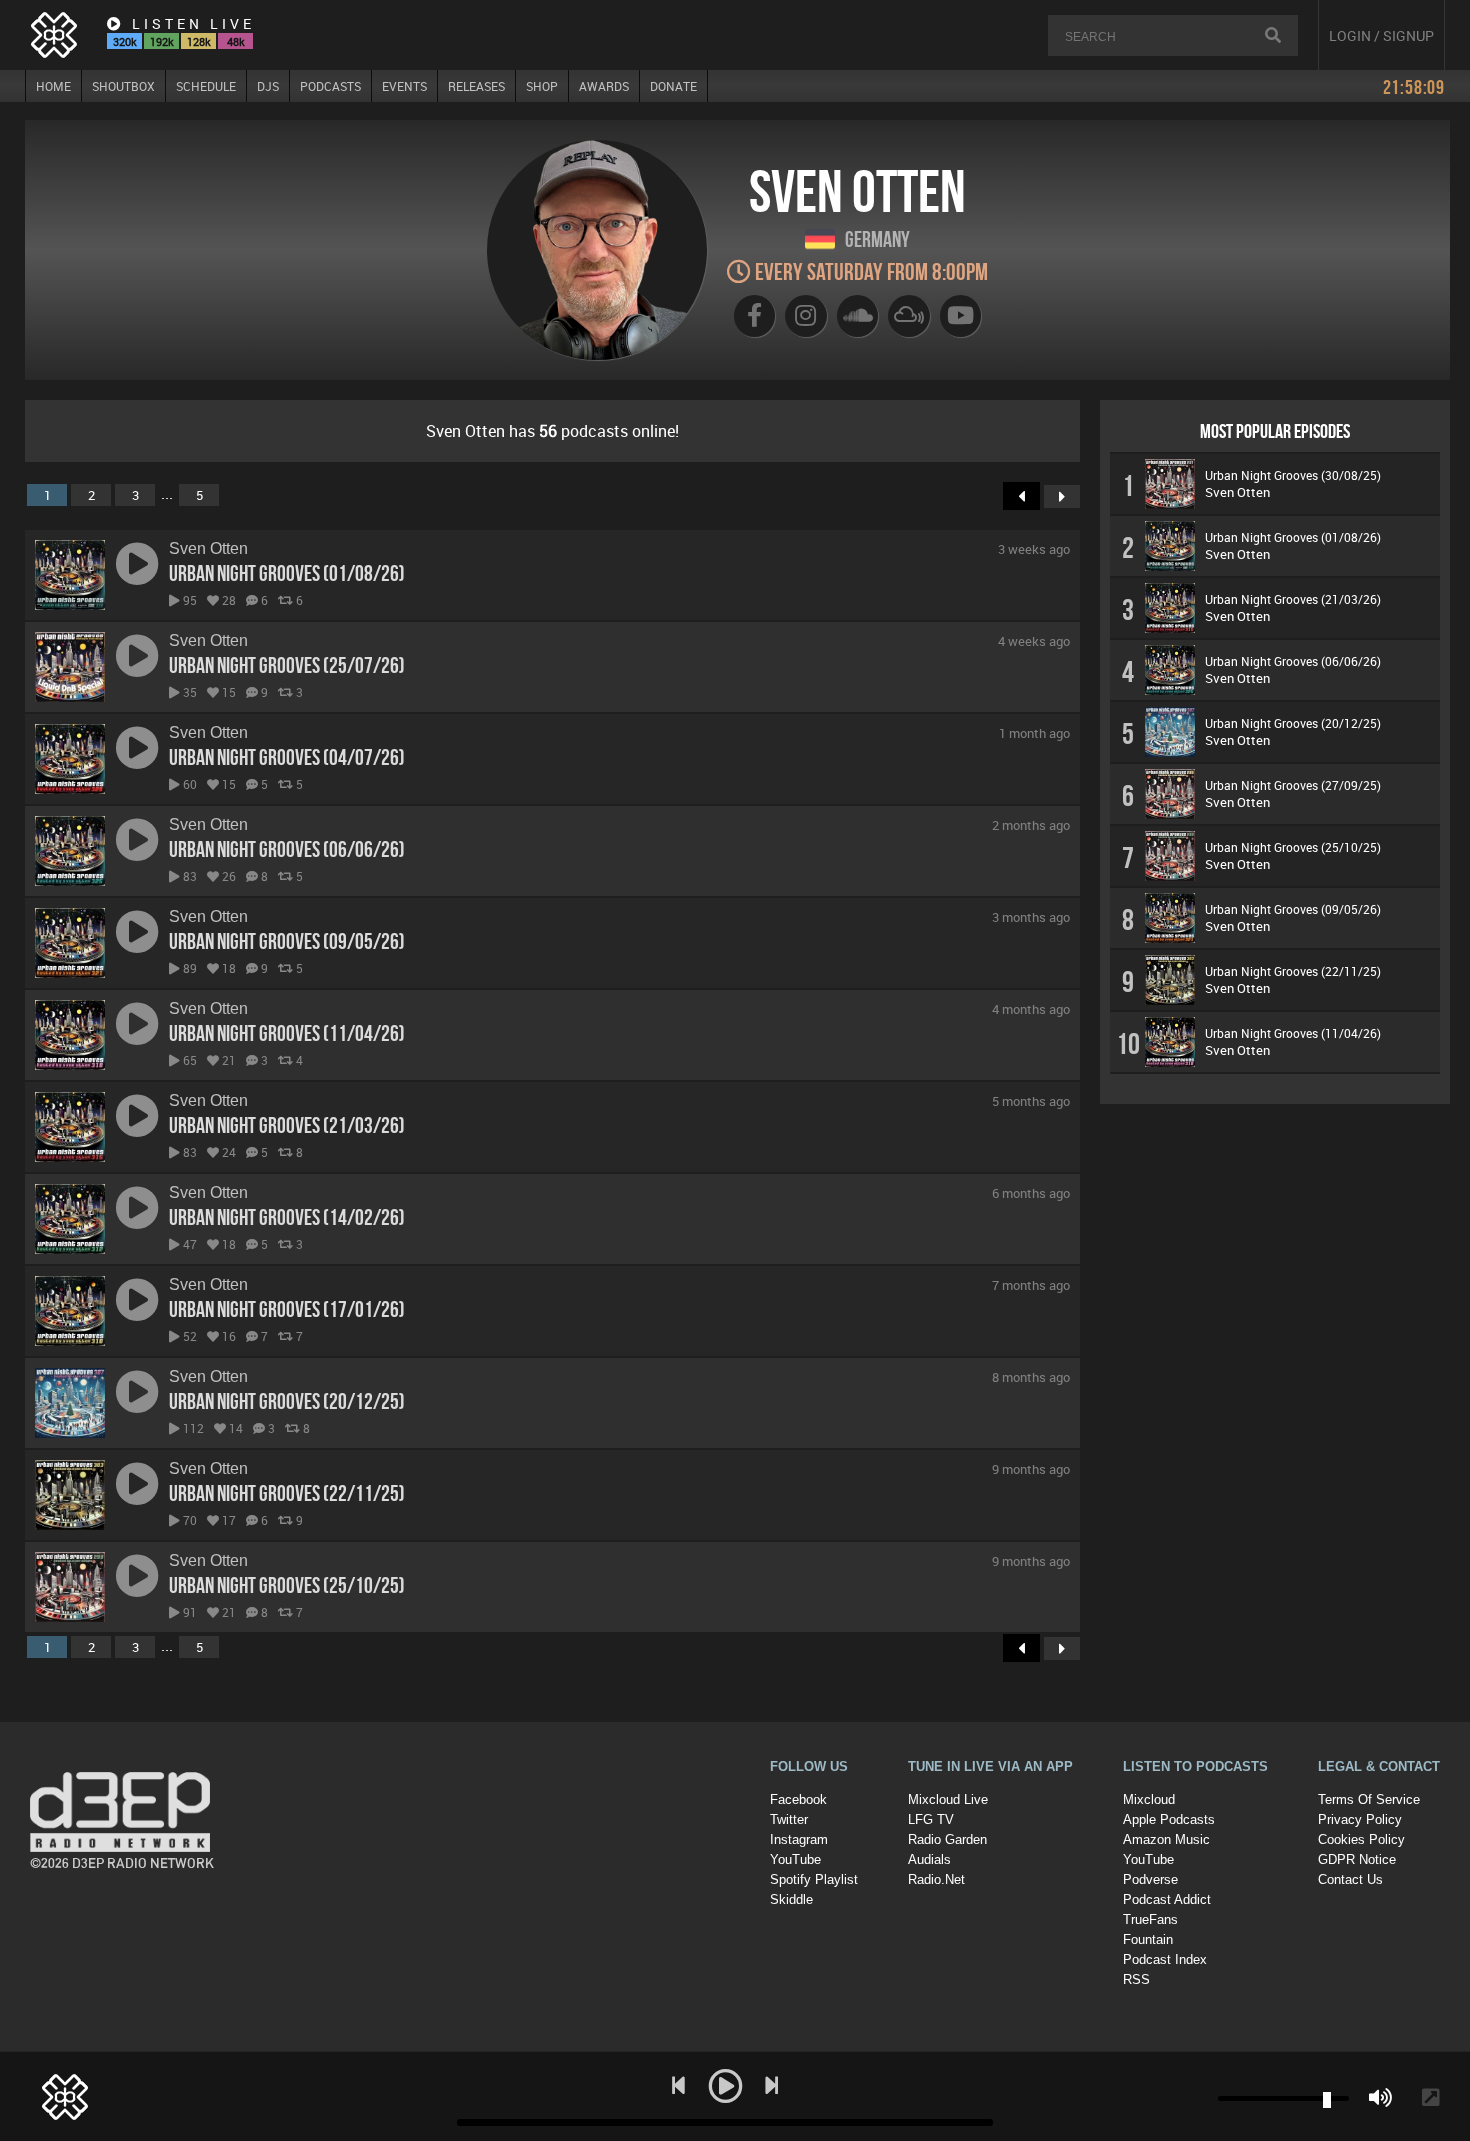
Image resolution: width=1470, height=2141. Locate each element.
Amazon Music (1166, 1839)
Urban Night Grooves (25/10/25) (287, 1585)
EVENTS (404, 86)
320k (125, 41)
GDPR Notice (1357, 1859)
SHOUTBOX (123, 86)
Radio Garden (947, 1839)
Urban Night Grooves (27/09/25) (1293, 785)
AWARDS (604, 86)
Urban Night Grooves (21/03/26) (287, 1125)
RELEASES (476, 86)
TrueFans (1150, 1919)
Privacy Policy (1360, 1819)
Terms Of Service (1369, 1799)
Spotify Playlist (814, 1879)
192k (162, 41)
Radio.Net (936, 1879)
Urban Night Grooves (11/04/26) (287, 1033)
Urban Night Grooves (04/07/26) (287, 757)
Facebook (798, 1799)
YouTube (795, 1859)
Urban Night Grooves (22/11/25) (287, 1493)
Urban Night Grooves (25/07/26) (287, 665)
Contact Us (1350, 1879)
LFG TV (931, 1819)
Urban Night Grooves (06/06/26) (287, 849)
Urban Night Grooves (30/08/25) (1293, 475)
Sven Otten (208, 548)
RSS (1136, 1979)
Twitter (789, 1819)
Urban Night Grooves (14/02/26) (287, 1217)
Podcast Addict (1167, 1899)
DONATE (673, 86)
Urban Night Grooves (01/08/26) (287, 573)
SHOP (542, 86)
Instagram (799, 1839)
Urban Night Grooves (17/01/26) (287, 1309)
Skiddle (791, 1899)
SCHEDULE (206, 86)
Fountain (1148, 1939)
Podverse (1150, 1879)
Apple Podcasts (1169, 1819)
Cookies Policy (1361, 1839)
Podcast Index (1165, 1959)
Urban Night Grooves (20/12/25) (287, 1401)
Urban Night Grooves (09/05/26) (287, 941)
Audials (929, 1859)
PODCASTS (330, 86)
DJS (268, 86)
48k (236, 41)
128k (199, 41)
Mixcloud (1149, 1799)
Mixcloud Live (948, 1799)
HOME (53, 86)
